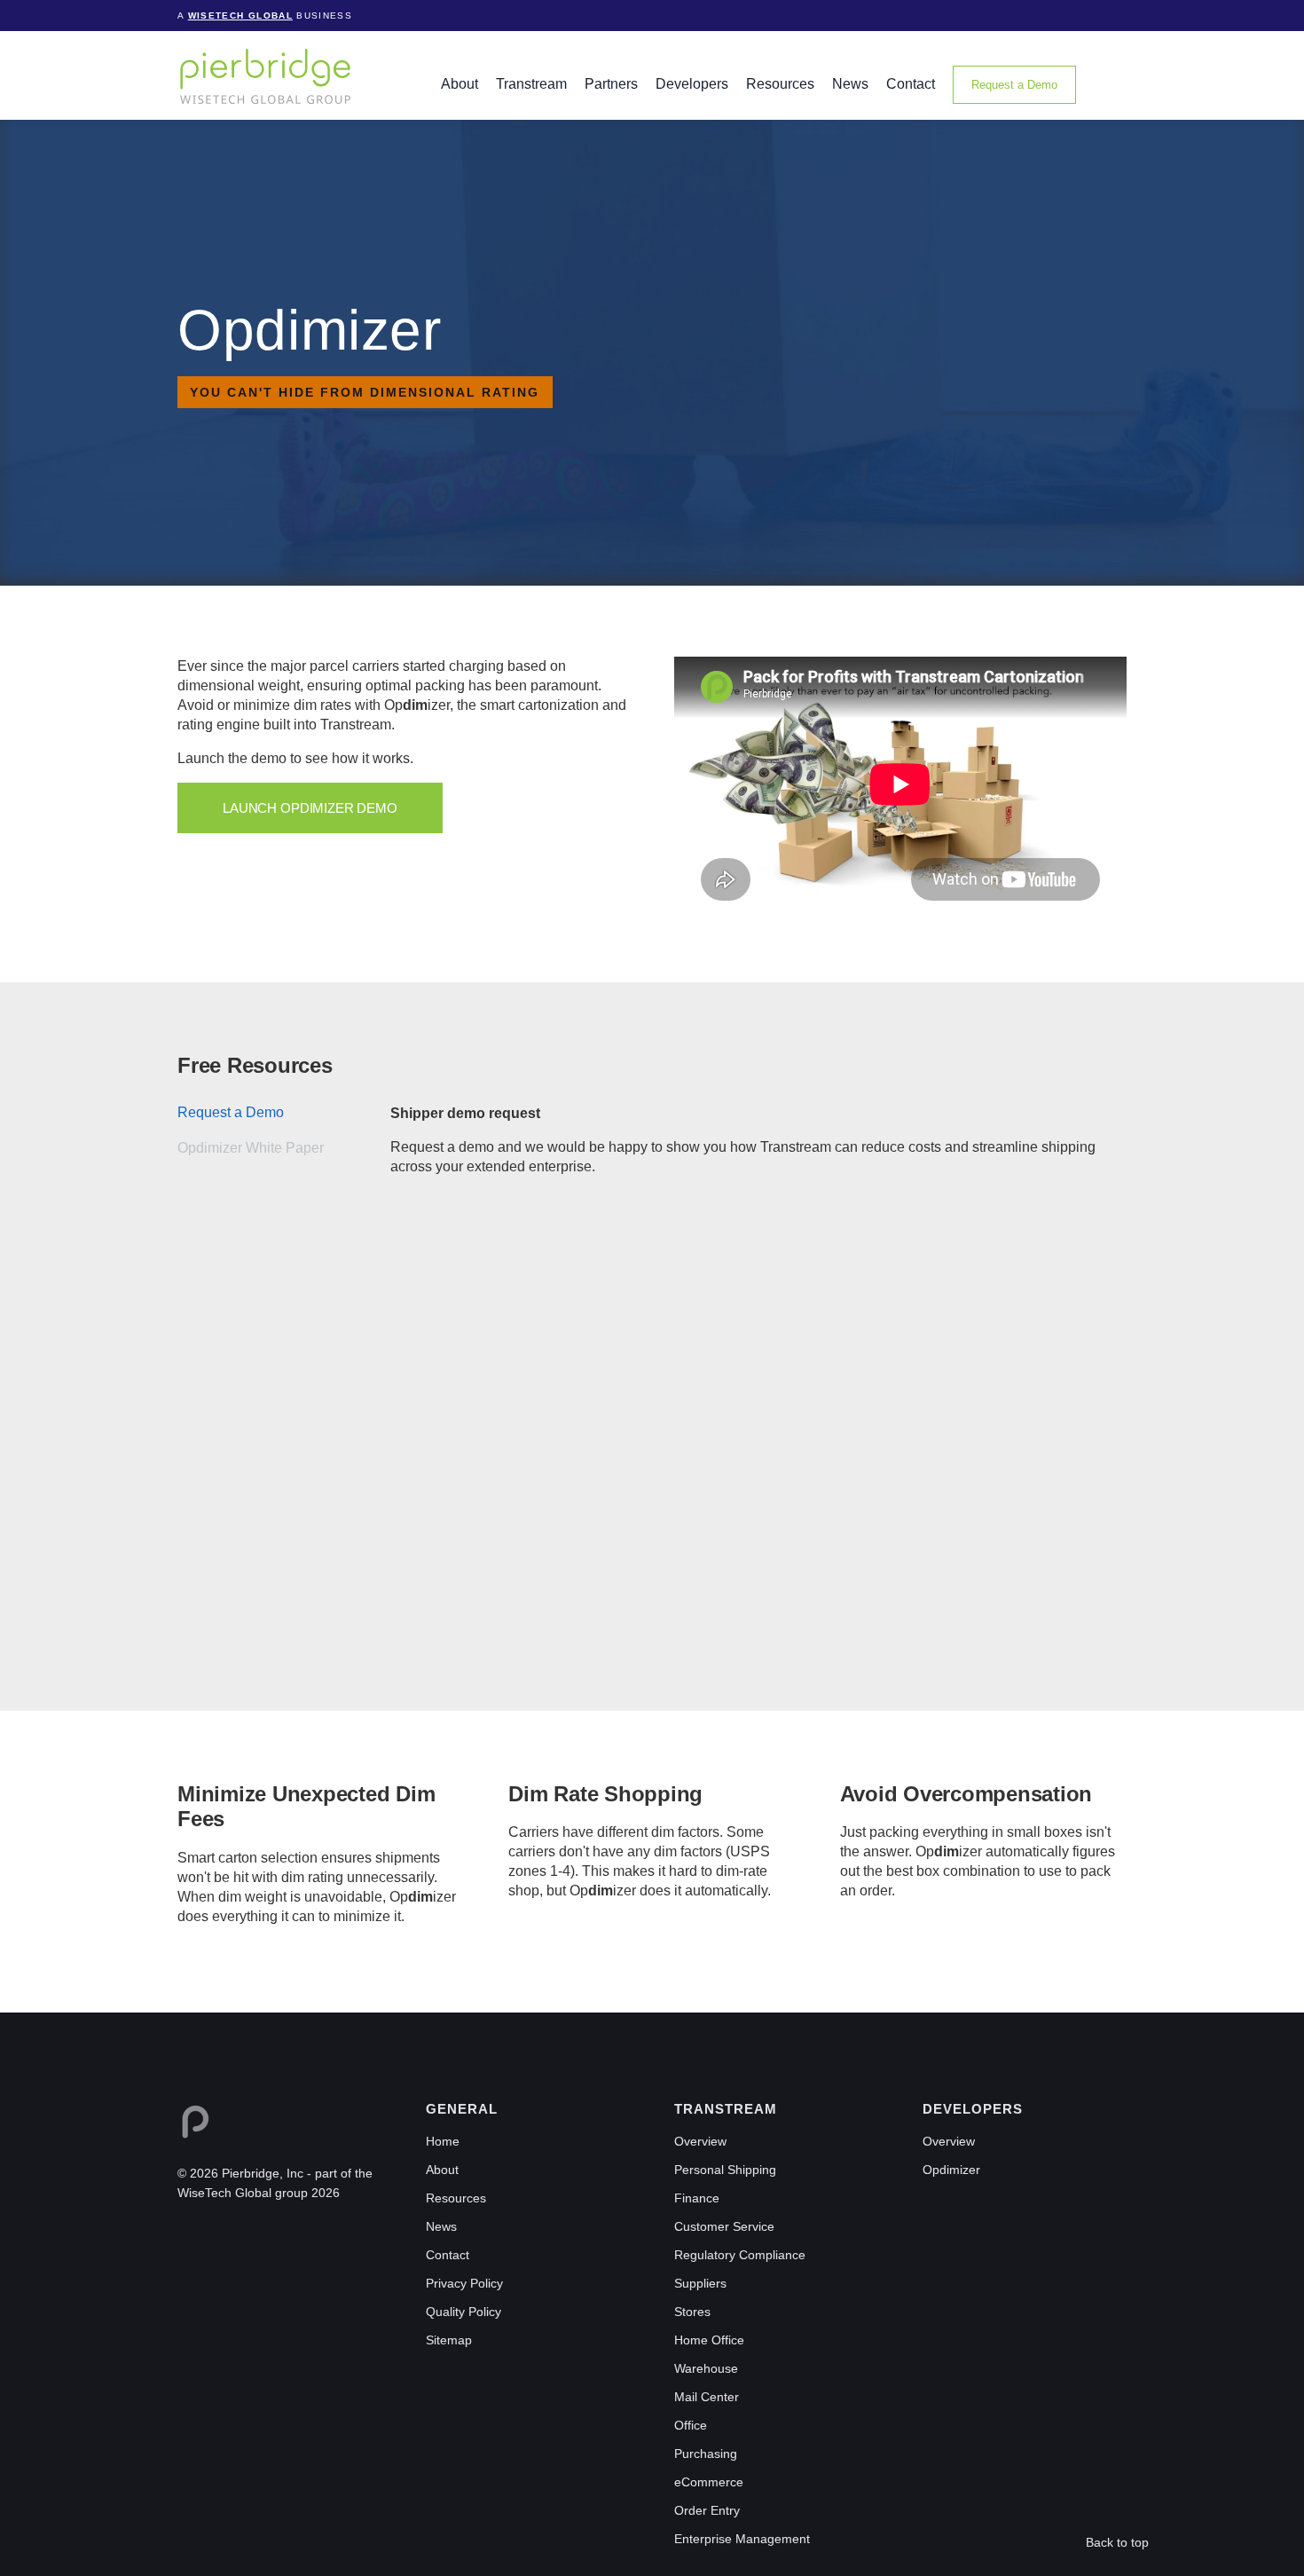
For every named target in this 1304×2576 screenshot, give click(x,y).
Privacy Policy (464, 2283)
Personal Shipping (725, 2170)
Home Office (709, 2340)
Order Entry (707, 2510)
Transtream (531, 84)
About (460, 84)
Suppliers (700, 2283)
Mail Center (707, 2397)
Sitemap (449, 2340)
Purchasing (706, 2454)
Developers (692, 84)
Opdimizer (951, 2170)
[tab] (284, 1113)
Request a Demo (1014, 85)
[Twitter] (238, 2234)
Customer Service (724, 2226)
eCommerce (709, 2482)
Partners (611, 84)
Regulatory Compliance (740, 2255)
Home (443, 2141)
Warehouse (706, 2368)
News (850, 84)
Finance (697, 2198)
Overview (700, 2141)
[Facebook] (213, 2234)
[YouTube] (263, 2234)
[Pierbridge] (265, 76)
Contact (911, 84)
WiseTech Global (240, 16)
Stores (692, 2312)
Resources (780, 84)
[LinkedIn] (188, 2234)
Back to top (1117, 2542)
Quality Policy (463, 2312)
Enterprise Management (742, 2539)
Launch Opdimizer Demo (310, 808)
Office (691, 2425)
